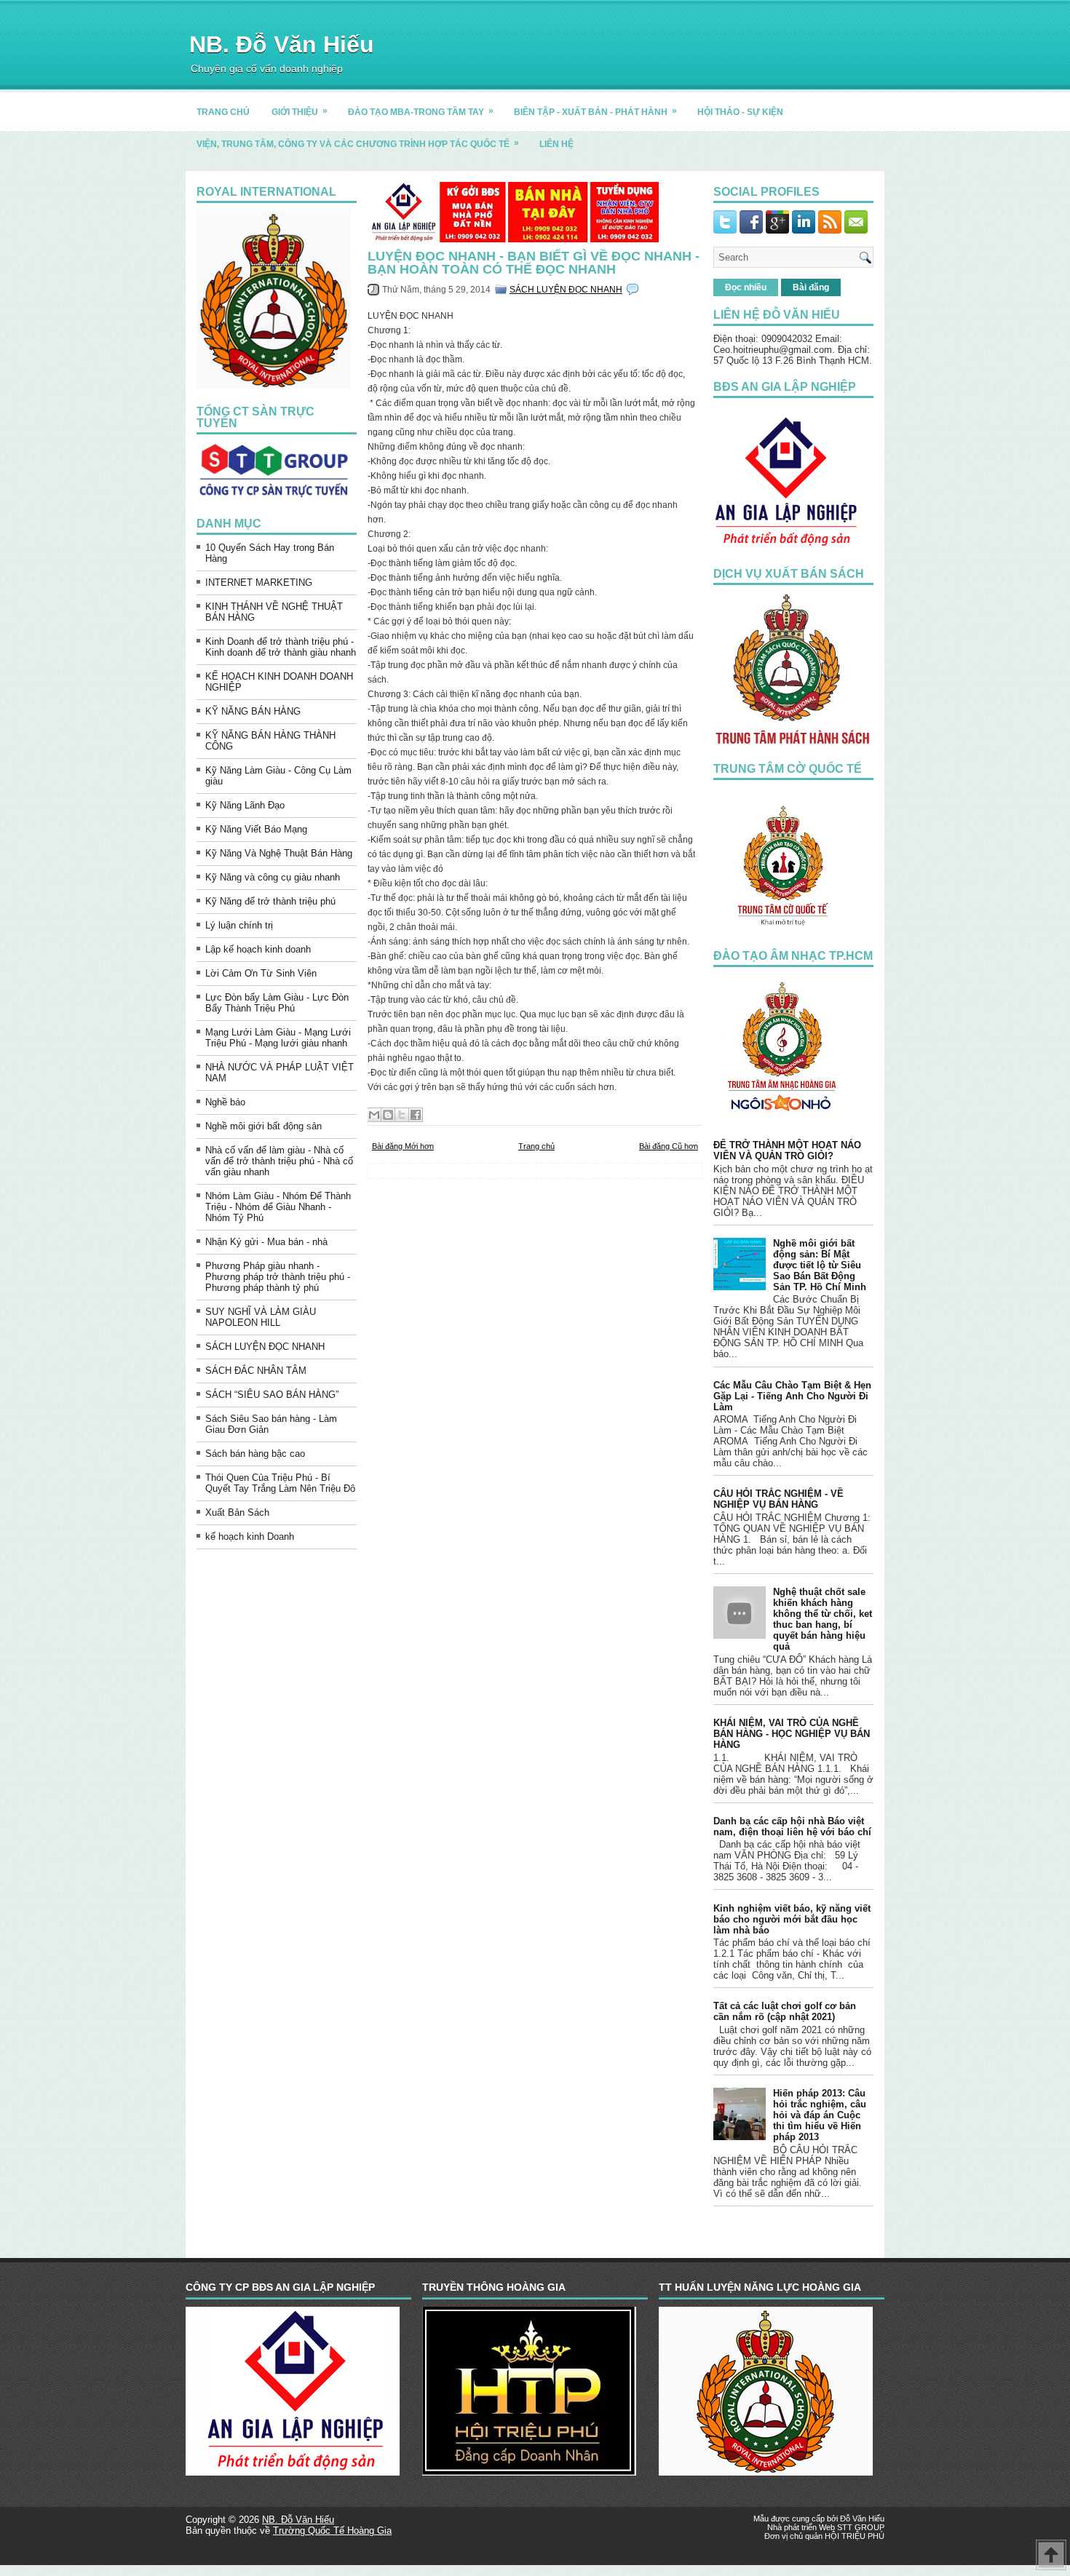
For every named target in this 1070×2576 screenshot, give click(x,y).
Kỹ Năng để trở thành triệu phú (270, 901)
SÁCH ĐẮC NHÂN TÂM (256, 1371)
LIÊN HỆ (556, 144)
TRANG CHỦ (223, 112)
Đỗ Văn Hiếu (862, 2519)
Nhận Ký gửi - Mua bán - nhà (266, 1242)
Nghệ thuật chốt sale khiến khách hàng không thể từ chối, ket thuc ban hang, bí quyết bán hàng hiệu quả (823, 1619)
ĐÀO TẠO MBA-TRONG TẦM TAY (421, 111)
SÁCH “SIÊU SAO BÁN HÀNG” (272, 1395)
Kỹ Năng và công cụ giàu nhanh (273, 877)
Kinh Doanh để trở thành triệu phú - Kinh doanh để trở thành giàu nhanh (281, 647)
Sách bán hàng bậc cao (255, 1454)
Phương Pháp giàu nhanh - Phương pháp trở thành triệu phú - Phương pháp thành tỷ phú (278, 1277)
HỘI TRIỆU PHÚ (855, 2536)
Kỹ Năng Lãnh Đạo (245, 805)
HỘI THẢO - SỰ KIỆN (740, 112)
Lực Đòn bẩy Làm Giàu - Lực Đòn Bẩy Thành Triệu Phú (277, 1003)
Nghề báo (225, 1102)
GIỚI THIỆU (300, 111)
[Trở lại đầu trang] (1051, 2556)
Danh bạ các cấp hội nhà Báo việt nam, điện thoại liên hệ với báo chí (792, 1826)
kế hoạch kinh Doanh (250, 1537)
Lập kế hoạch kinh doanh (258, 949)
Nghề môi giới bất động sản (263, 1126)
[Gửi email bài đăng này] (374, 1115)
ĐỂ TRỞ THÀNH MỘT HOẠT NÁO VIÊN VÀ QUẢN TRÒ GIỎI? (787, 1150)
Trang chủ (536, 1146)
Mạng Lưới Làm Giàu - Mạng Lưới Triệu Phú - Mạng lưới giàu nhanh (278, 1038)
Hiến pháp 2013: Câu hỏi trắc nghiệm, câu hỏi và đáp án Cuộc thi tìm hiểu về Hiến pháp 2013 (820, 2115)
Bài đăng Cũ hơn (669, 1146)
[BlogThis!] (388, 1115)
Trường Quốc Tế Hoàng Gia (332, 2531)
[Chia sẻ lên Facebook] (416, 1115)
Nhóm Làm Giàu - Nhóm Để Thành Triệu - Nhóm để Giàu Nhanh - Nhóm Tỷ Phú (278, 1207)
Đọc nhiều (746, 287)
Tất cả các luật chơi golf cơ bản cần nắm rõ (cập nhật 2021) (785, 2011)
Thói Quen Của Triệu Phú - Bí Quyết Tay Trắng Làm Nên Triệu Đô (280, 1483)
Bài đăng (811, 287)
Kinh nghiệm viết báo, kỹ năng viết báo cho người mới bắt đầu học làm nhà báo (792, 1919)
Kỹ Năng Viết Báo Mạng (256, 829)
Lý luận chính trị (239, 925)
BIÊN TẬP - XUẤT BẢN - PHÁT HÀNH (595, 111)
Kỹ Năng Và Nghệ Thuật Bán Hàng (279, 853)
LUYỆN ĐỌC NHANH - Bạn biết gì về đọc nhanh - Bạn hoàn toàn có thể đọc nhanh (534, 263)
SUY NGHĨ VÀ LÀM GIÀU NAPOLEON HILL (261, 1317)
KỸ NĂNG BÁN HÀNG (253, 711)
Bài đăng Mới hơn (403, 1146)
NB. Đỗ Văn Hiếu (282, 44)
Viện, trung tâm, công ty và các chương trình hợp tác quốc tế (358, 143)
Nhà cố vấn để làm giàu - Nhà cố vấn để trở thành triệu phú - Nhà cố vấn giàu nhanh (279, 1161)
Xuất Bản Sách (237, 1512)
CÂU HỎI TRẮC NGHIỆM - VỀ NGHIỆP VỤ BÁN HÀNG (778, 1499)
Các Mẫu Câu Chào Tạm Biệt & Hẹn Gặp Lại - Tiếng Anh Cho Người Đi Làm (792, 1396)
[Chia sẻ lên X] (402, 1115)
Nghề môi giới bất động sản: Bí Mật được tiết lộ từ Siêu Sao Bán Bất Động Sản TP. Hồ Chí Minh (820, 1265)
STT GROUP (861, 2527)
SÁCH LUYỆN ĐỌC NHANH (265, 1347)
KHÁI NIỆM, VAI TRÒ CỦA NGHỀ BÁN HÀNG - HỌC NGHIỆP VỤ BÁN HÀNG (792, 1734)
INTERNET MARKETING (259, 583)
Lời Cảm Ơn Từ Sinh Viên (261, 973)
